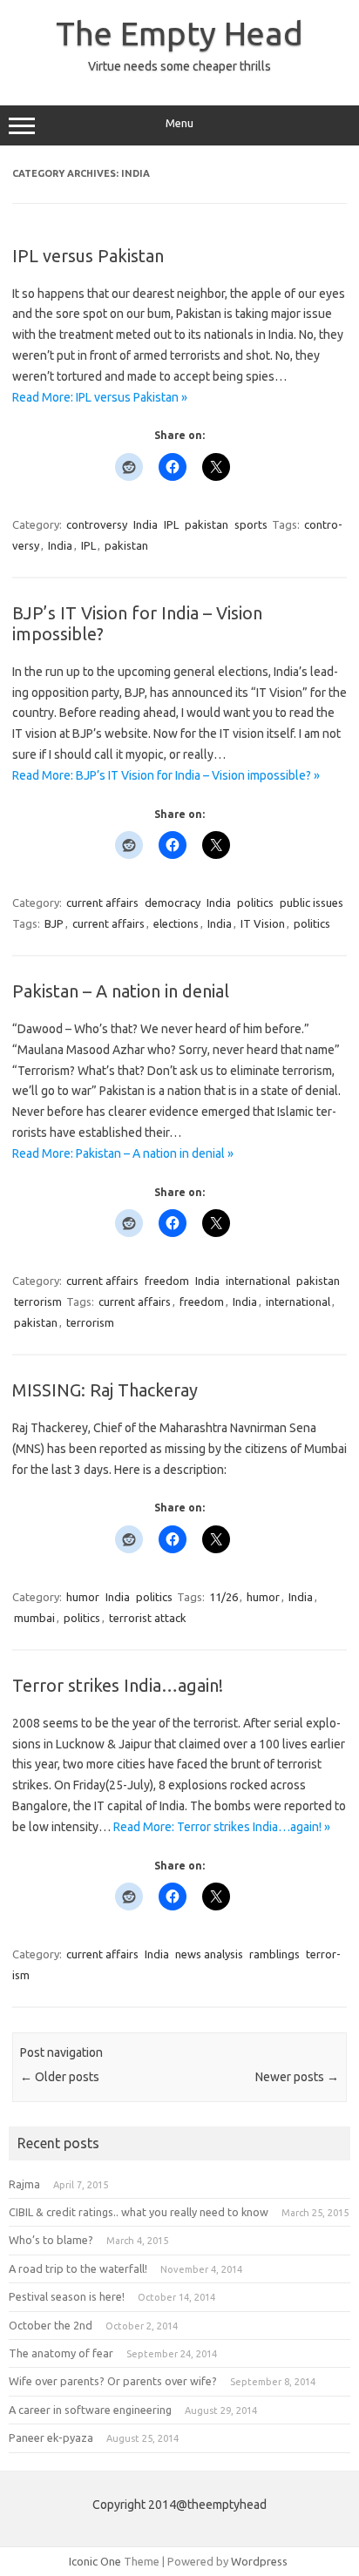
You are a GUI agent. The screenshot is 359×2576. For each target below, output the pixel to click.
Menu (179, 123)
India (146, 524)
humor (83, 1597)
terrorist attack (148, 1618)
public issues (312, 903)
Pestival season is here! (67, 2296)
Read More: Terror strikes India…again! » (222, 1827)
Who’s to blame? (51, 2240)
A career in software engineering (90, 2410)
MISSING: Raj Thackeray (105, 1390)
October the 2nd (51, 2325)
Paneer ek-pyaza (51, 2437)
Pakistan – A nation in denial (121, 991)
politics (255, 903)
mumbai (34, 1618)
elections (176, 923)
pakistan (207, 524)
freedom (167, 1281)
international (258, 1281)
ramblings (274, 1954)
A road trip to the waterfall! (78, 2268)
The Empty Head (179, 33)
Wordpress (259, 2561)
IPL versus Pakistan (88, 256)
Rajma (24, 2184)
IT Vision (263, 923)
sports (251, 524)
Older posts (60, 2077)
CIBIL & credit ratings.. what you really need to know (139, 2212)
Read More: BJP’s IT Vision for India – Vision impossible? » (166, 775)
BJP (54, 923)
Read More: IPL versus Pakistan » (100, 397)
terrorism (38, 1302)
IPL (171, 524)
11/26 (224, 1597)
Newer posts (297, 2077)
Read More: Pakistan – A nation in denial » (123, 1153)
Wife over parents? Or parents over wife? (113, 2381)
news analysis (209, 1954)
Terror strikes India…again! (118, 1685)
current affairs (102, 903)
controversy (97, 524)
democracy (173, 903)
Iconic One (95, 2561)
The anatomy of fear (61, 2353)
